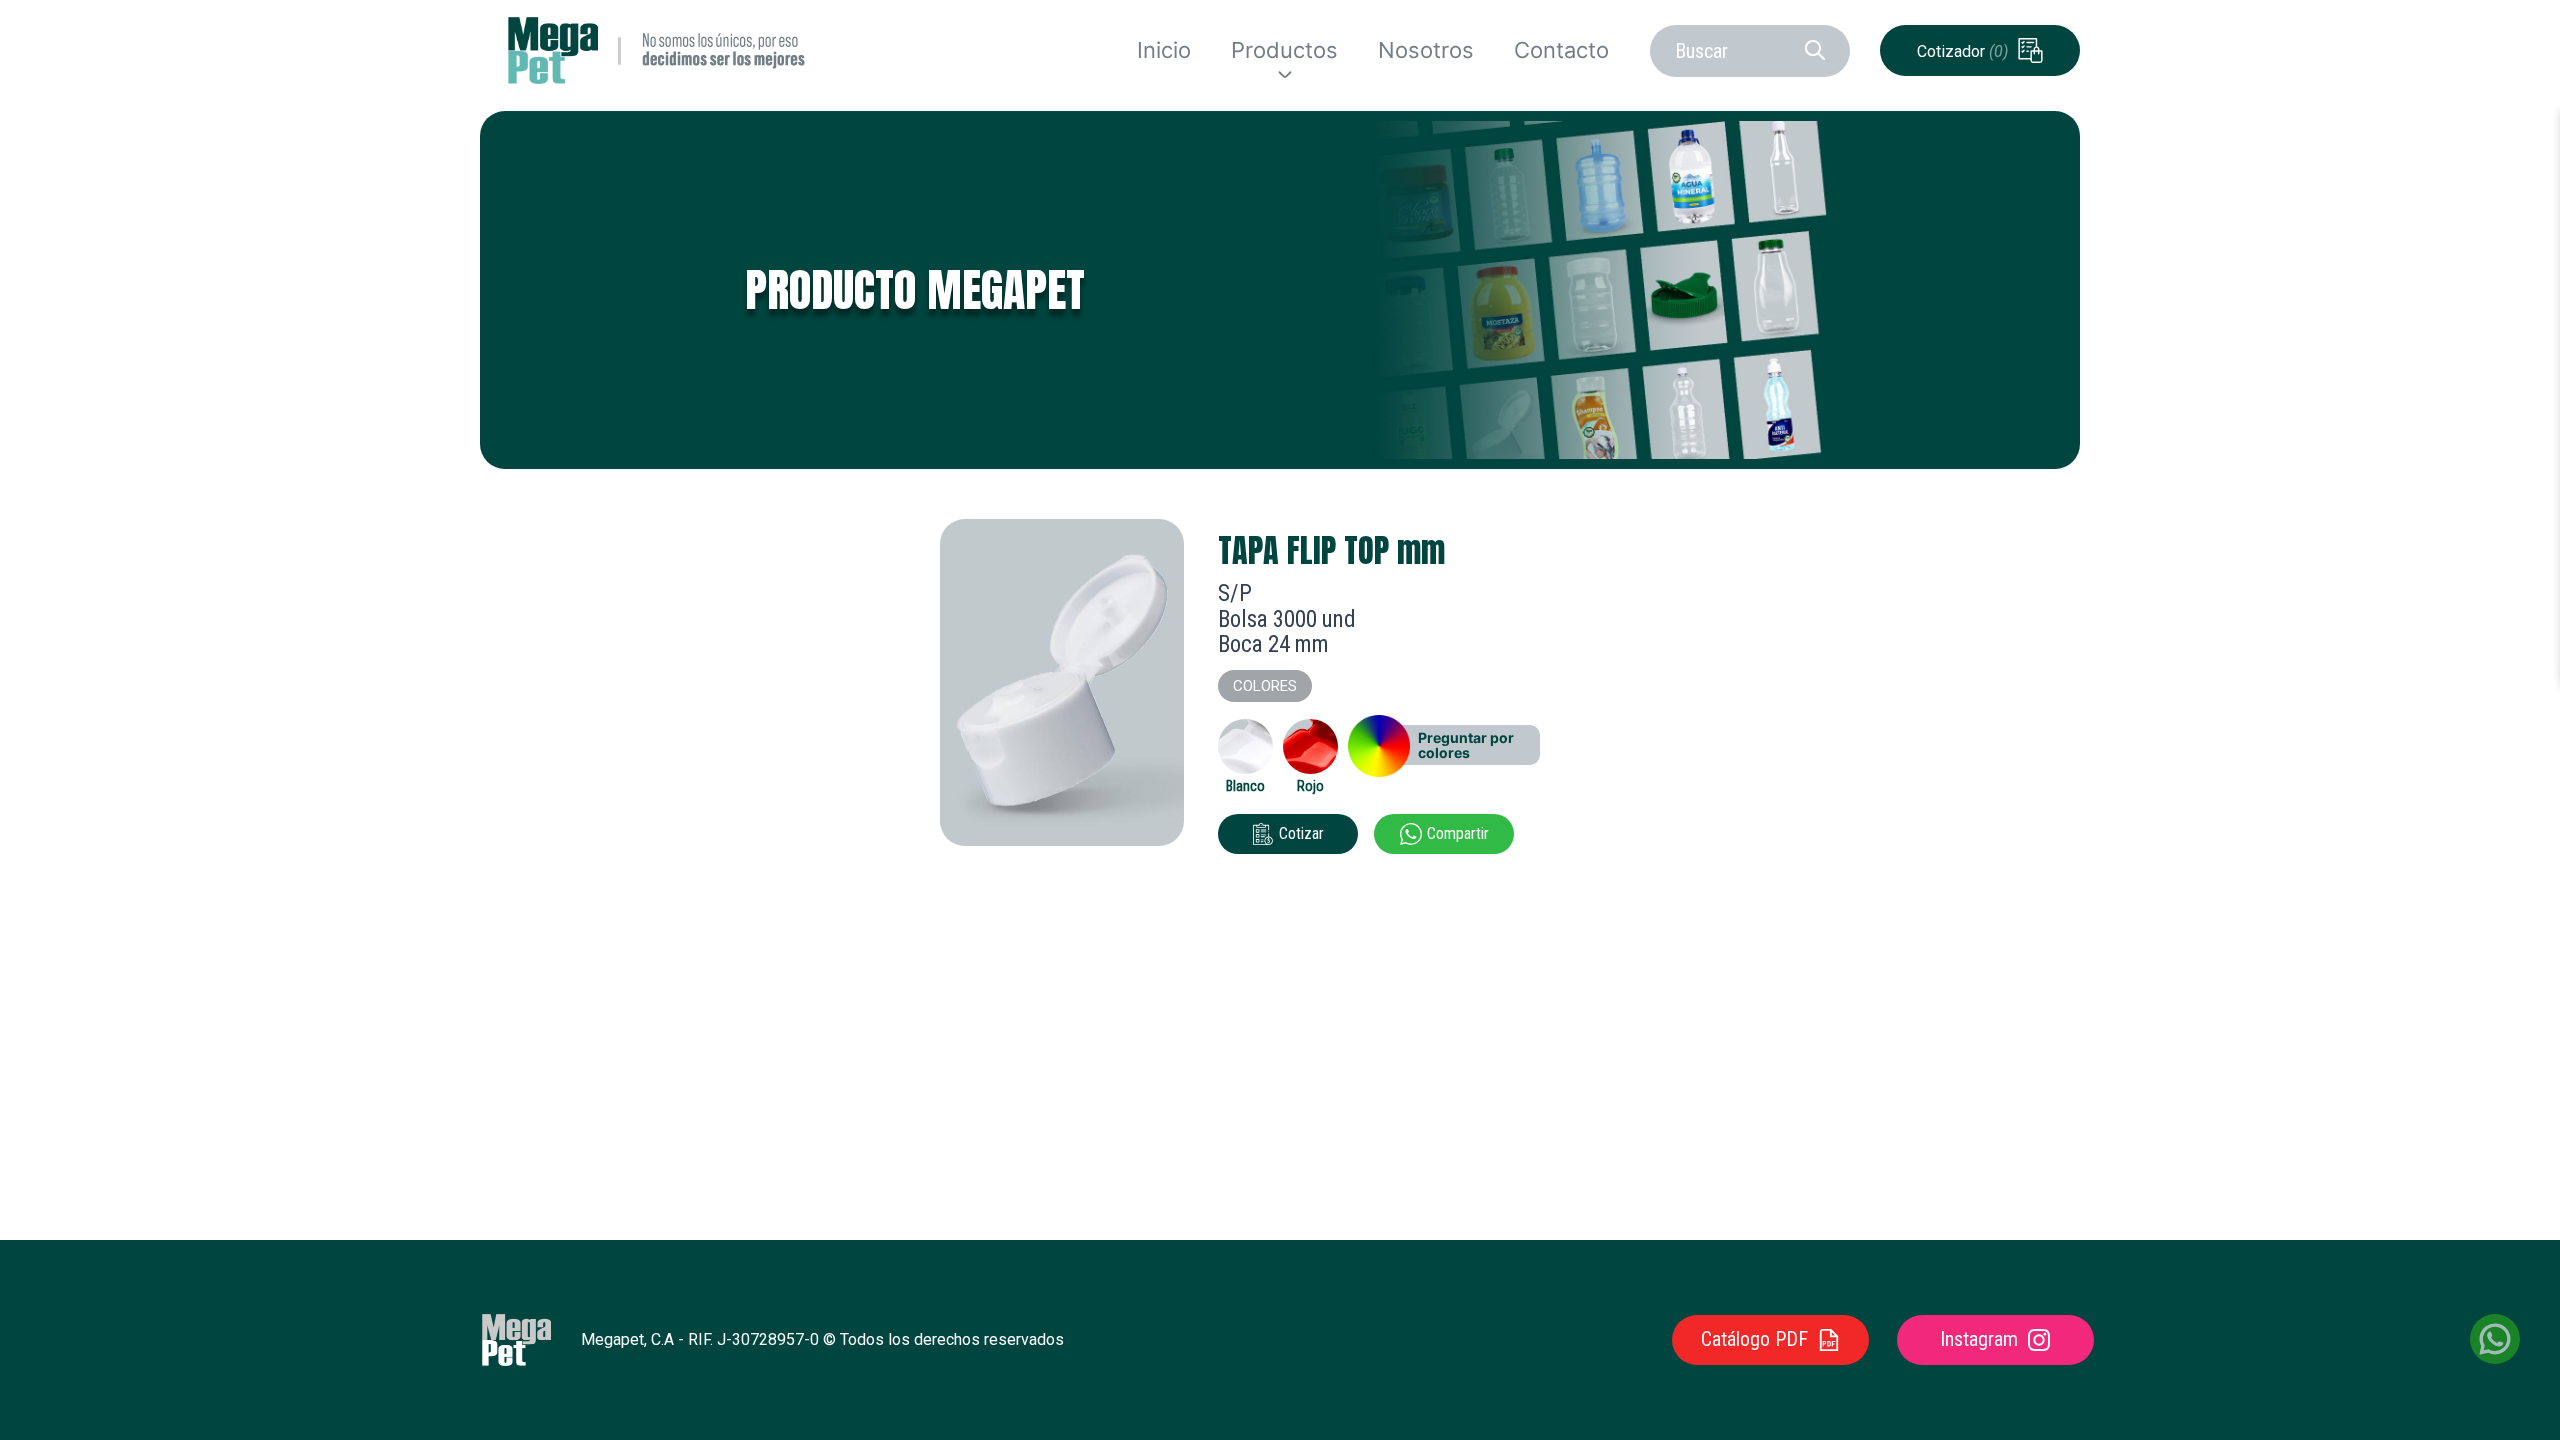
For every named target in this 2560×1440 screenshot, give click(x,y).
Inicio (1164, 50)
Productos (1284, 50)
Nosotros (1426, 50)
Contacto (1561, 50)
